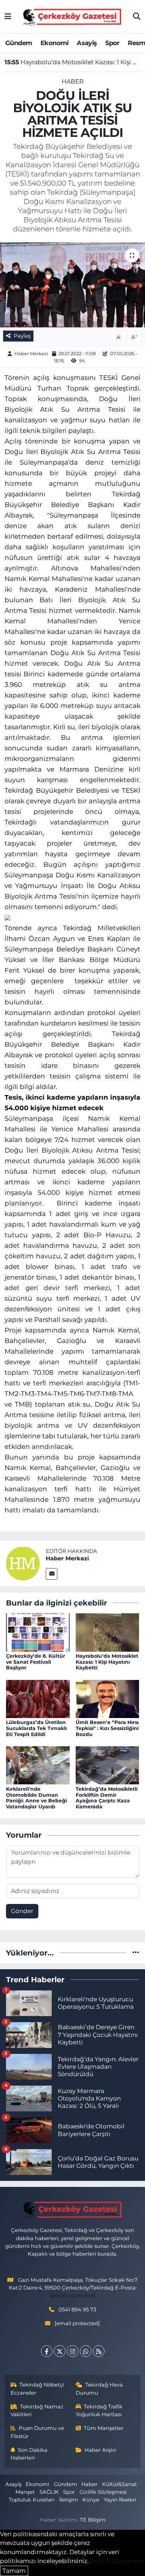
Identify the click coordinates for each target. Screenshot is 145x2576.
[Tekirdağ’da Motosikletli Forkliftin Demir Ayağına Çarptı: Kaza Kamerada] (108, 1765)
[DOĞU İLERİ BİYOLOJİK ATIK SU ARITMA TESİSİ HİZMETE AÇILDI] (72, 285)
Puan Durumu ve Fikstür (37, 2432)
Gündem (19, 43)
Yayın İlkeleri (120, 2500)
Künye (91, 2500)
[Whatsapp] (86, 2351)
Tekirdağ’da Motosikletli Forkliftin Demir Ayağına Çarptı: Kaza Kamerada (107, 1798)
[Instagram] (73, 2351)
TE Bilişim (93, 2520)
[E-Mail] (52, 1574)
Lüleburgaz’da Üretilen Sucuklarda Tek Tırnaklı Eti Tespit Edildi (36, 1728)
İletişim (69, 2500)
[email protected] (73, 2296)
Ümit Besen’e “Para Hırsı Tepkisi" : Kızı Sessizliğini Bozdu (107, 1728)
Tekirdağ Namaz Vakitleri (37, 2411)
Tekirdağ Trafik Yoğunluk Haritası (99, 2411)
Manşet (25, 2492)
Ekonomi (55, 43)
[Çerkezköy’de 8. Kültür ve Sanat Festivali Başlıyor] (38, 1632)
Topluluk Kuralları (32, 2500)
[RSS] (99, 2351)
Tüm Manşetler (104, 2428)
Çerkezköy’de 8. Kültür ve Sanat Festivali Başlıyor (36, 1662)
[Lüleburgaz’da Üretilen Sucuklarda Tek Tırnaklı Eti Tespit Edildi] (38, 1698)
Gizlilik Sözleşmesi (103, 2492)
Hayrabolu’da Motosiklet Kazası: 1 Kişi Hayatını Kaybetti (73, 62)
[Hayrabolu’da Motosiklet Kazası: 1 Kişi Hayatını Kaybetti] (108, 1632)
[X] (60, 2351)
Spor (112, 43)
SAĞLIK (49, 2492)
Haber (72, 81)
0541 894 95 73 (77, 2310)
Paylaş (22, 336)
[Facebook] (47, 2351)
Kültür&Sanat (119, 2484)
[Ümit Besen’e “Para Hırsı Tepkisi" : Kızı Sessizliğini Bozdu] (108, 1698)
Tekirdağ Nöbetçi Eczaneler (37, 2389)
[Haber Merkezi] (23, 1563)
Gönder (22, 1911)
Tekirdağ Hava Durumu (99, 2389)
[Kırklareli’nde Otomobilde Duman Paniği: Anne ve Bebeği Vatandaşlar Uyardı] (38, 1765)
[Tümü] (136, 1953)
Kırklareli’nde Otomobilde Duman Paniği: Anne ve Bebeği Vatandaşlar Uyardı (36, 1798)
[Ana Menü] (8, 17)
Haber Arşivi (100, 2450)
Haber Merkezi (31, 353)
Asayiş (87, 43)
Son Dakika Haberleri (29, 2454)
